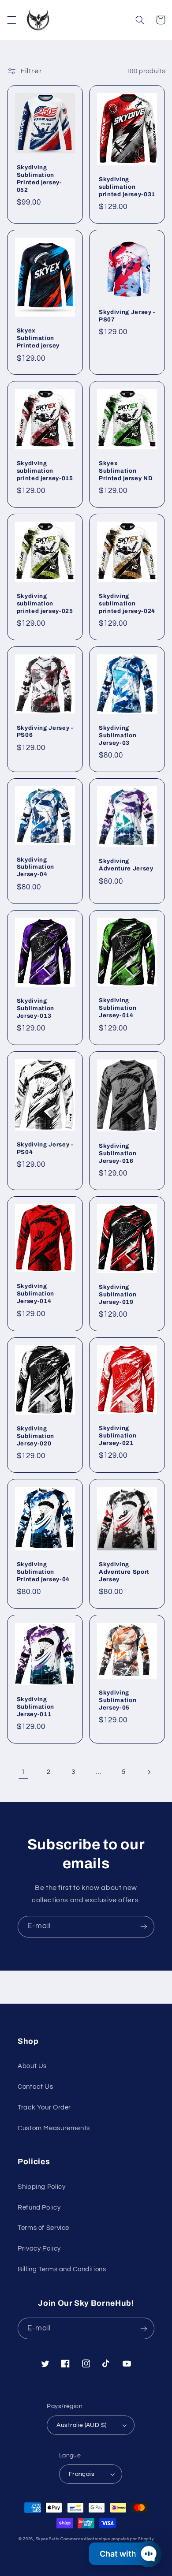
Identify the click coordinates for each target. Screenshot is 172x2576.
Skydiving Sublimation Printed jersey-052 (39, 179)
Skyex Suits (48, 2539)
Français (82, 2474)
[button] (11, 20)
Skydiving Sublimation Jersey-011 (36, 1707)
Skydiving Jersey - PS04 (45, 1148)
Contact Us (35, 2087)
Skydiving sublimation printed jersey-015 (45, 471)
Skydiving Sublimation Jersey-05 (118, 1700)
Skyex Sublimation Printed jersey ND (126, 471)
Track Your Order (44, 2107)
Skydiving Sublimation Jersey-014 (118, 1008)
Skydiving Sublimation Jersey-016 (118, 1153)
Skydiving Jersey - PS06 (45, 732)
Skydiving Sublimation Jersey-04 (36, 867)
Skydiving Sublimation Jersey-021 (118, 1435)
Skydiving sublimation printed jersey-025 (45, 603)
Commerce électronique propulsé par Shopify (107, 2539)
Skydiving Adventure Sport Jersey (124, 1572)
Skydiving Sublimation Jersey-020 (36, 1436)
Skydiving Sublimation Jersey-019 (118, 1294)
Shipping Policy (41, 2187)
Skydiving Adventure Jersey (126, 865)
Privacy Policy (39, 2249)
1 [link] (23, 1772)
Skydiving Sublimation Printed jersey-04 (43, 1572)
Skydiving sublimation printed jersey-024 (127, 603)
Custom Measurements (54, 2128)
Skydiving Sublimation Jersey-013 (36, 1008)
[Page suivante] (149, 1772)
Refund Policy (39, 2208)
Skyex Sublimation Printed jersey (38, 338)
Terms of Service (43, 2228)
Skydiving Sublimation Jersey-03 (118, 735)
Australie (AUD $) (81, 2425)
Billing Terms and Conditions (62, 2269)
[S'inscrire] (144, 1927)
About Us (32, 2066)
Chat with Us (124, 2554)
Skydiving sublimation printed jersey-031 (127, 187)
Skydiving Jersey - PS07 (127, 316)
